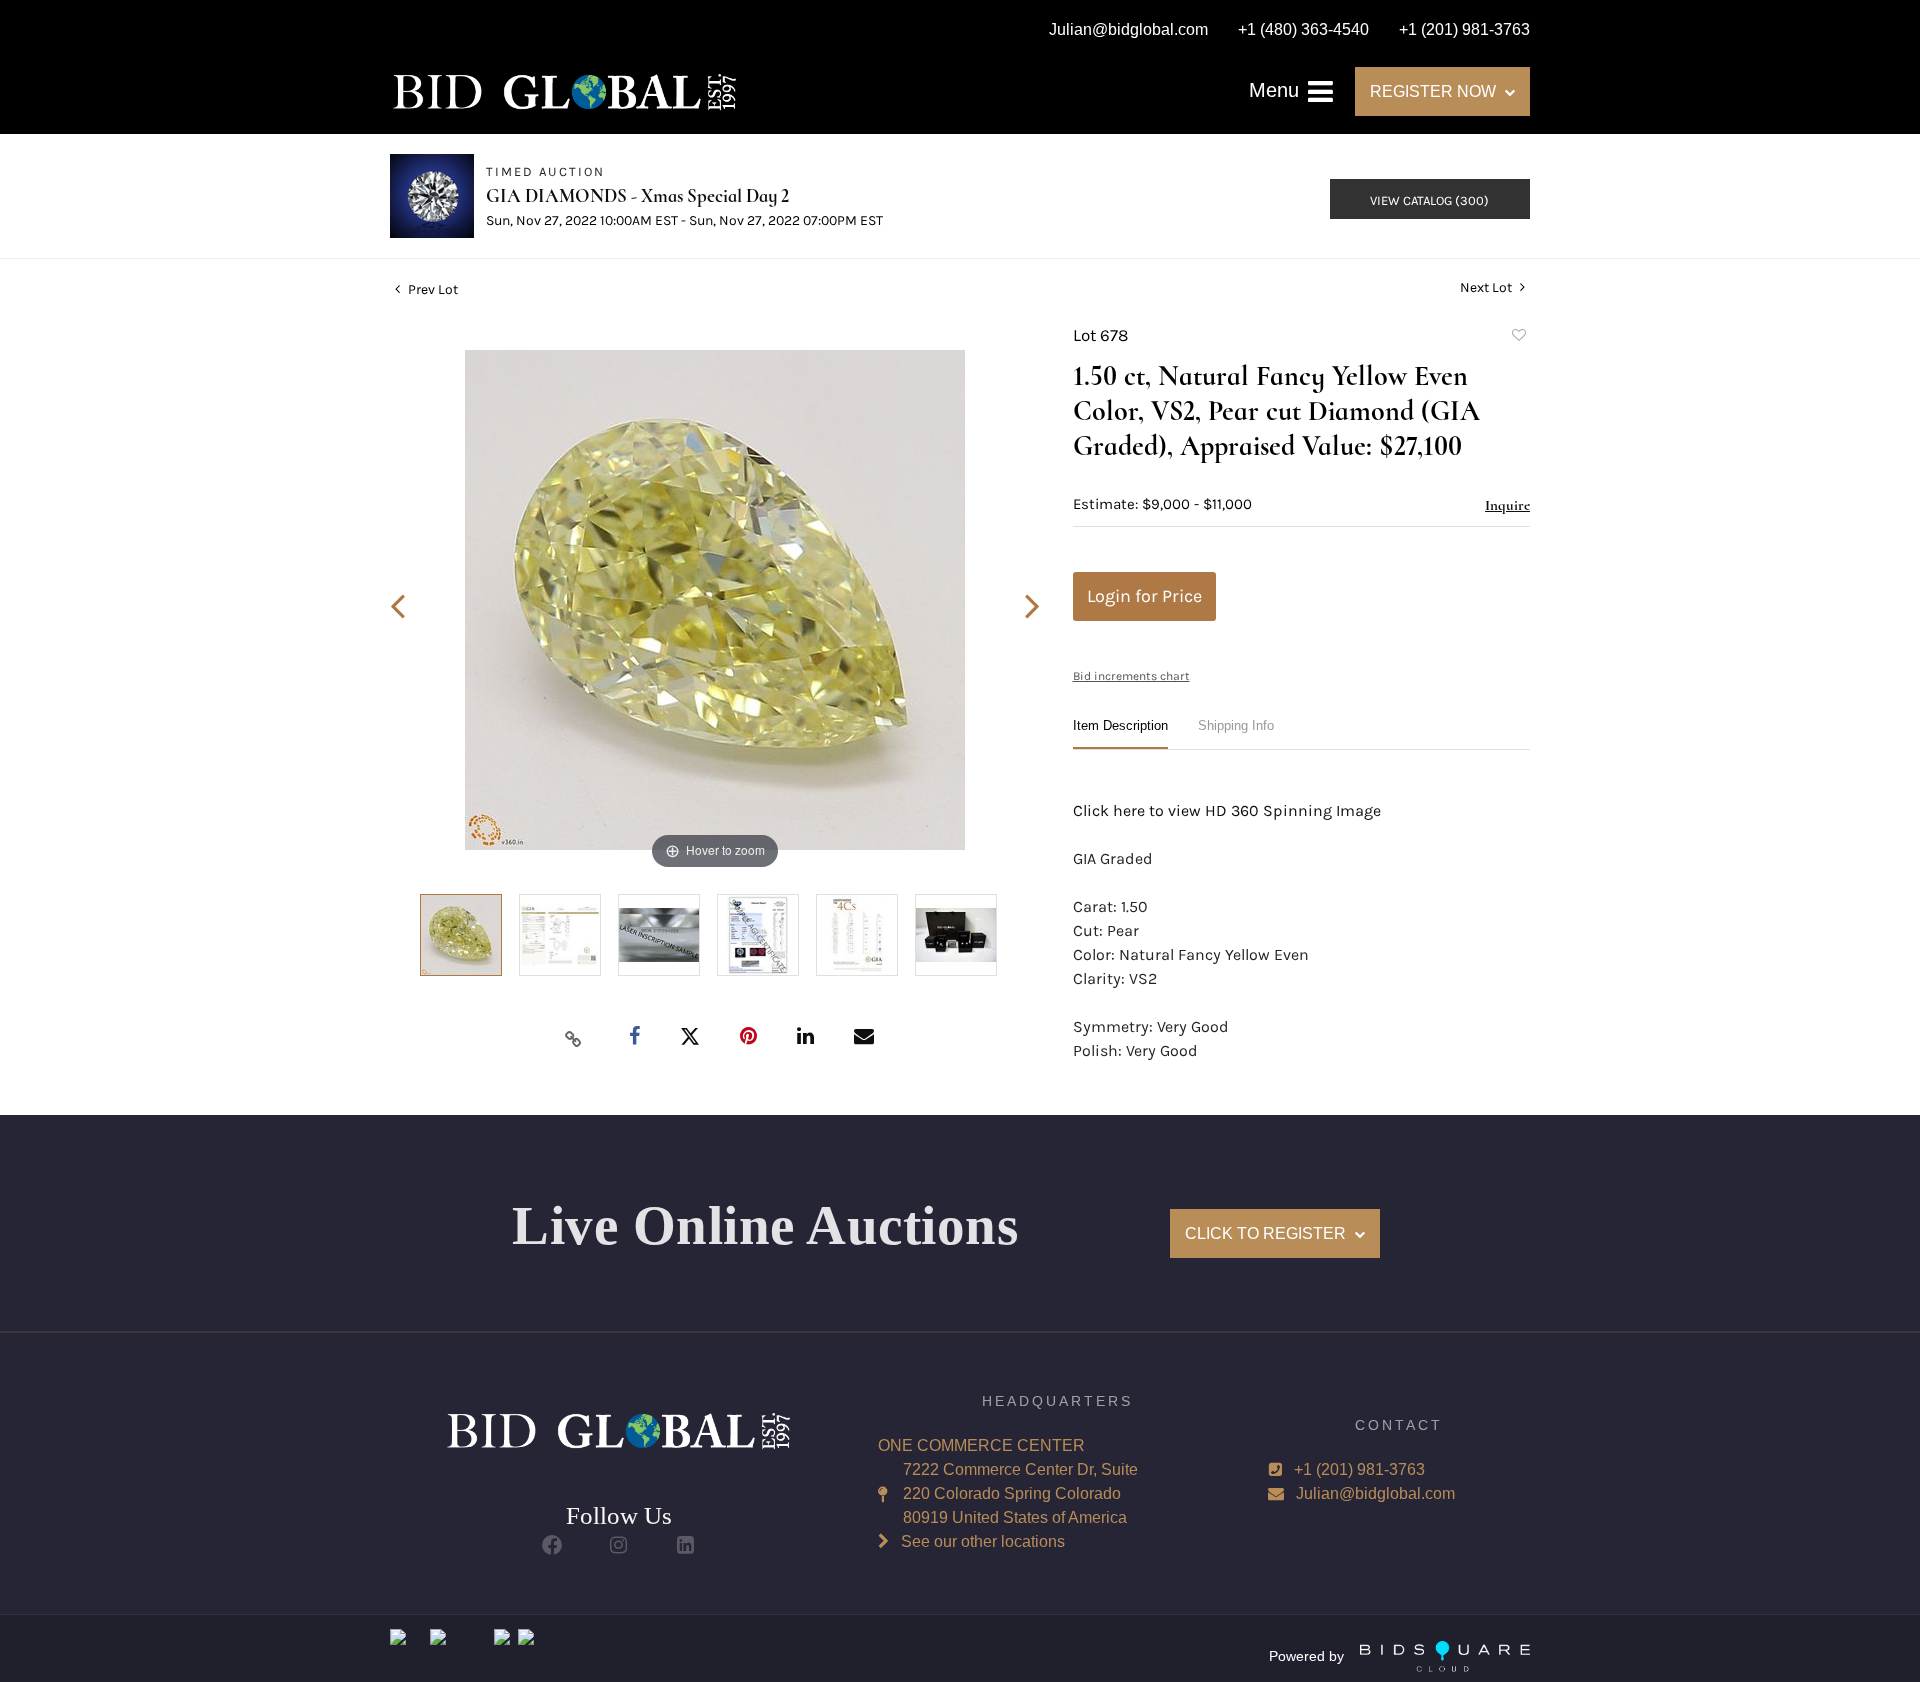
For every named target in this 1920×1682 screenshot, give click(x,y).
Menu (1277, 90)
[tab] (1120, 733)
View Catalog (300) (1429, 200)
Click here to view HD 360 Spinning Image (1227, 810)
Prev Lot (431, 289)
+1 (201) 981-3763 (1359, 1469)
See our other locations (983, 1541)
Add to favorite (1518, 338)
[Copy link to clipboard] (574, 1038)
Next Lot (1487, 287)
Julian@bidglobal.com (1375, 1493)
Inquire (1507, 505)
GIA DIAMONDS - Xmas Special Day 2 (637, 195)
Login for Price (1144, 596)
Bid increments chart (1131, 676)
